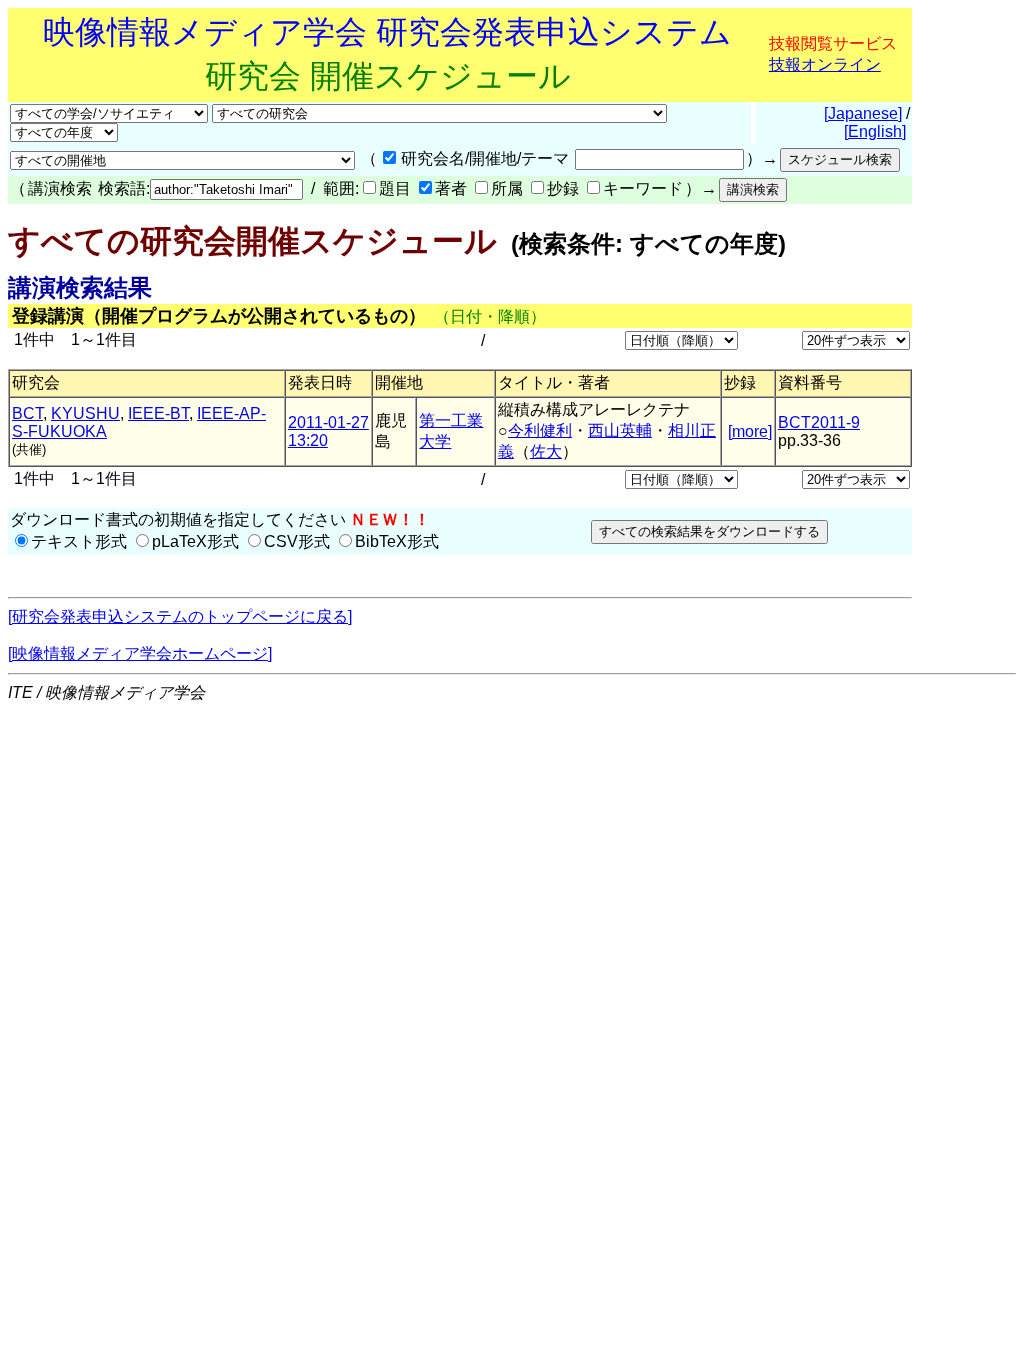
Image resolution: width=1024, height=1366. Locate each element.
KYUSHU (85, 413)
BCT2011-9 (819, 422)
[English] (875, 131)
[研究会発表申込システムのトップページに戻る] (180, 616)
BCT (27, 413)
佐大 (546, 451)
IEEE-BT (158, 413)
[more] (750, 431)
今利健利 (540, 430)
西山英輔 (620, 430)
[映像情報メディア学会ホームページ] (140, 653)
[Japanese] (863, 113)
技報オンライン (825, 64)
